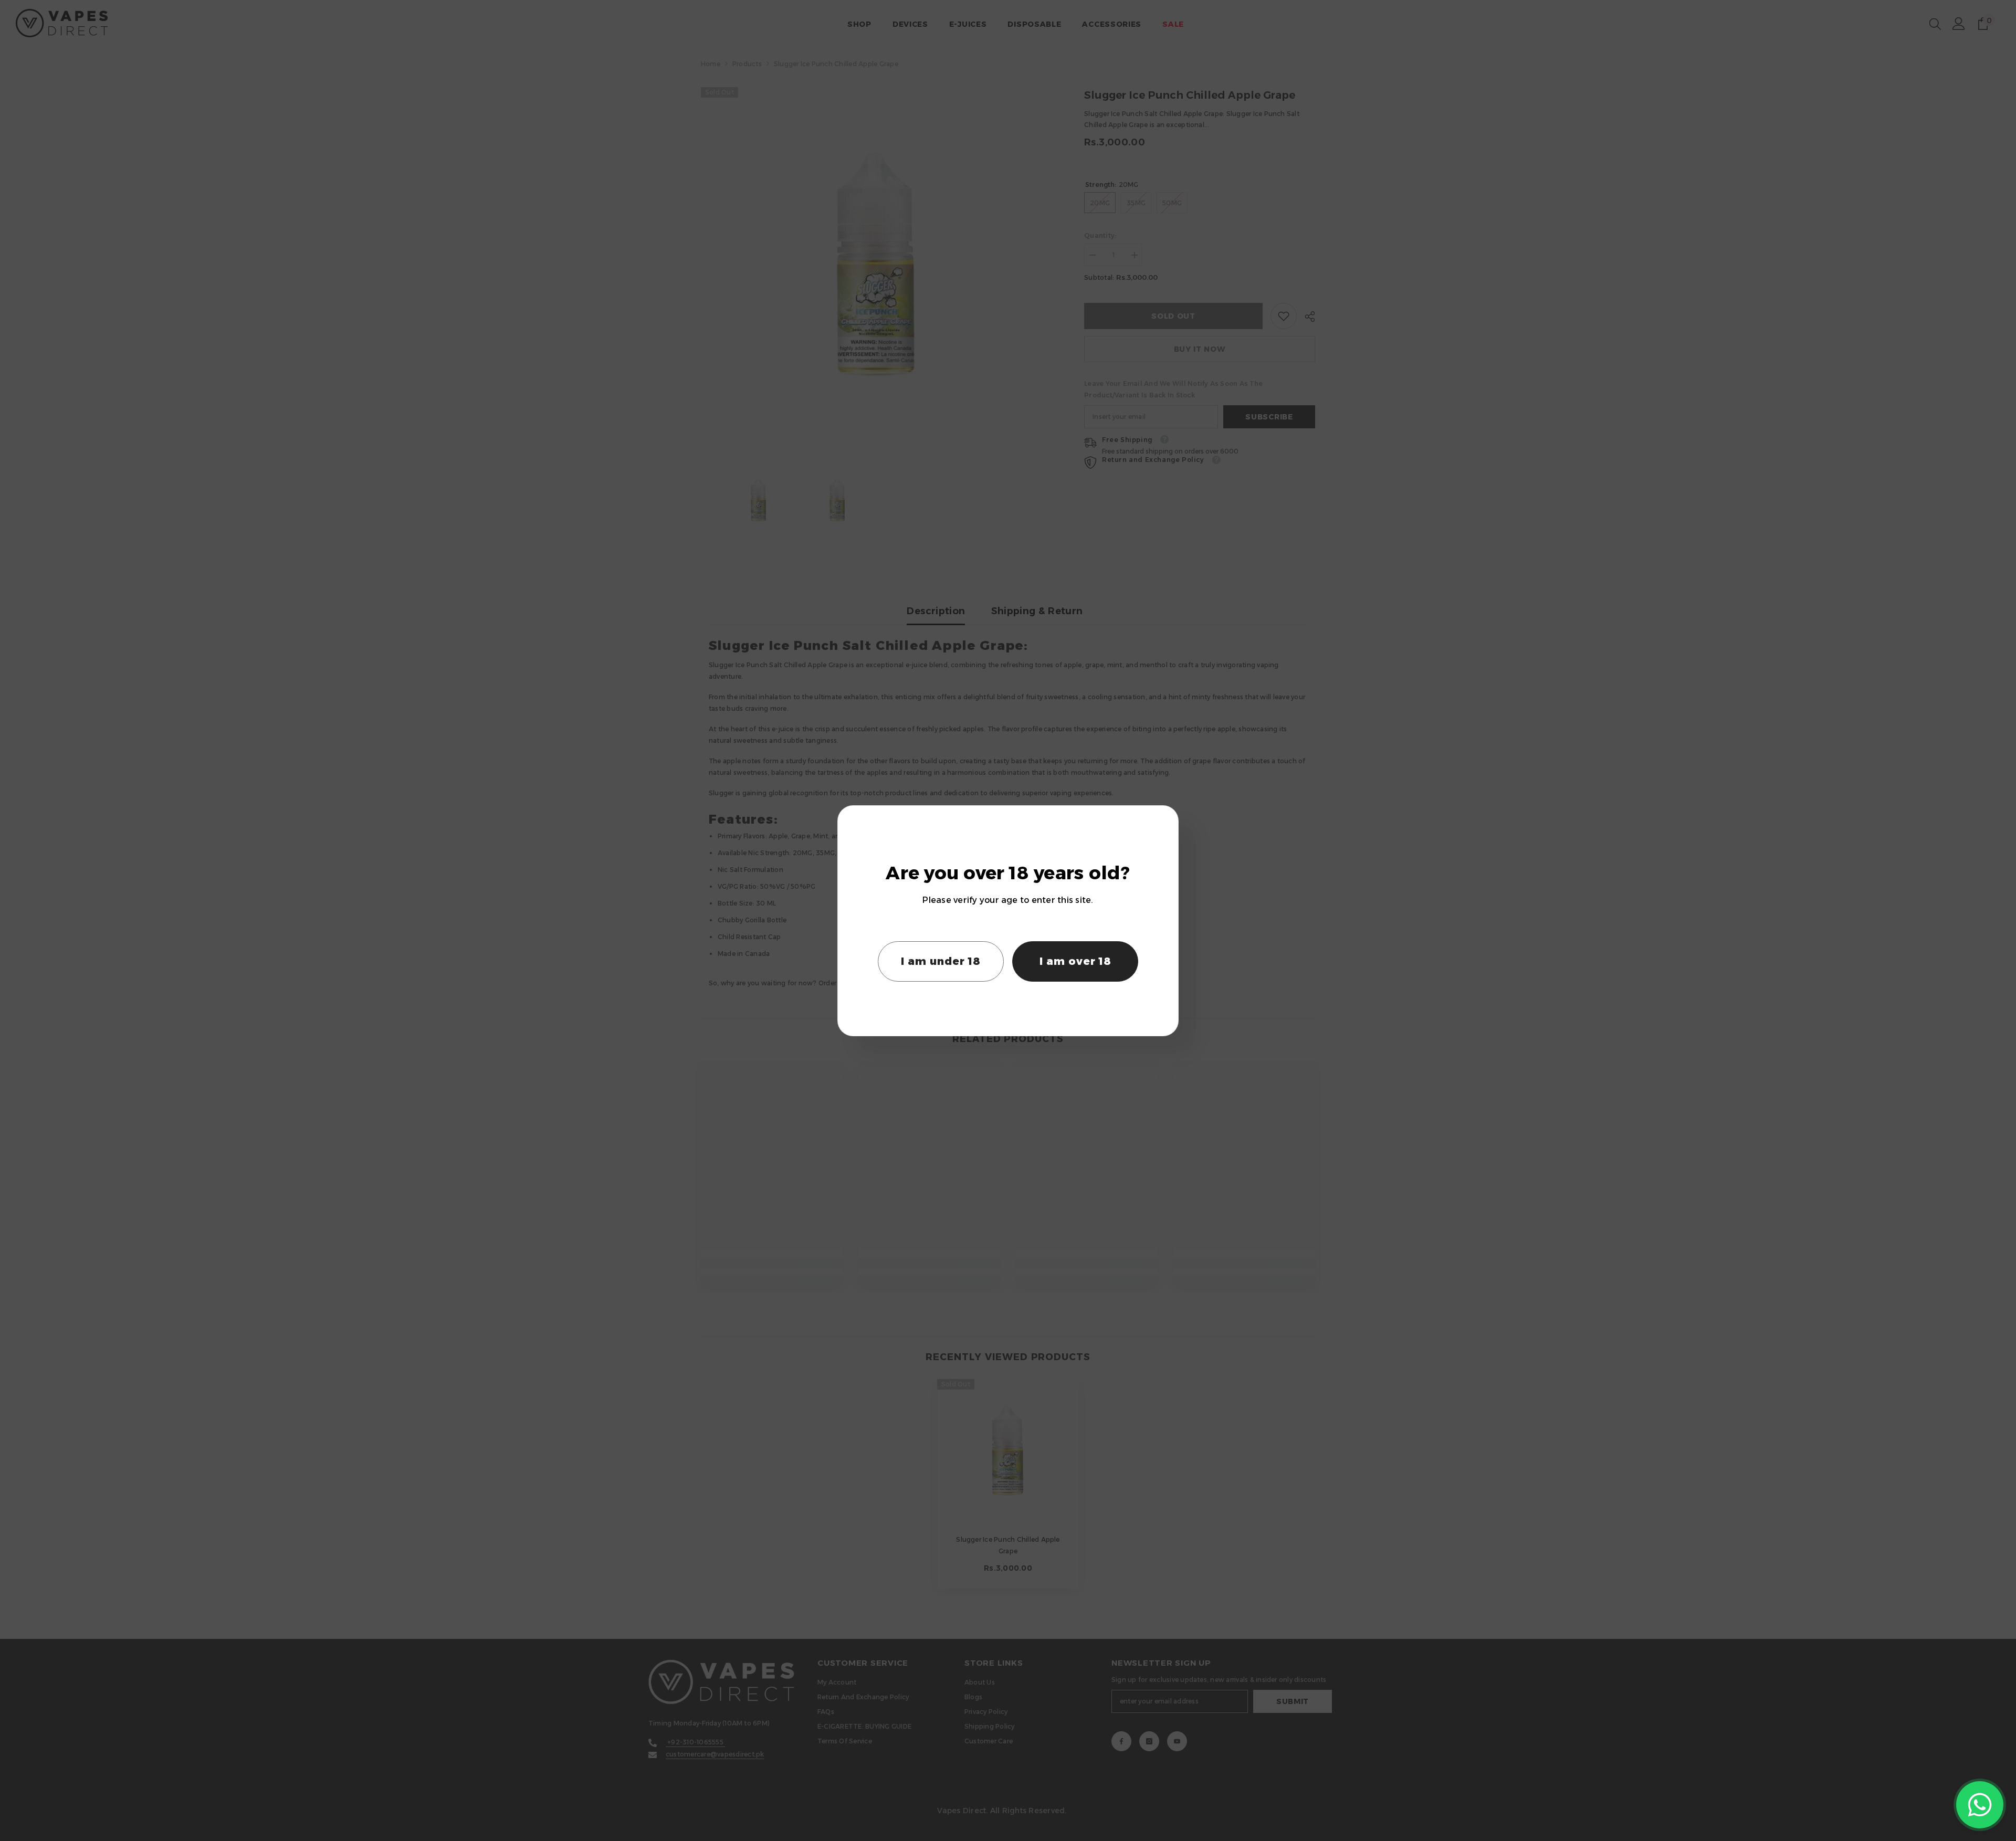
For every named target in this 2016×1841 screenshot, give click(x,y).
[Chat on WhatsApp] (1980, 1805)
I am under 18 (941, 961)
